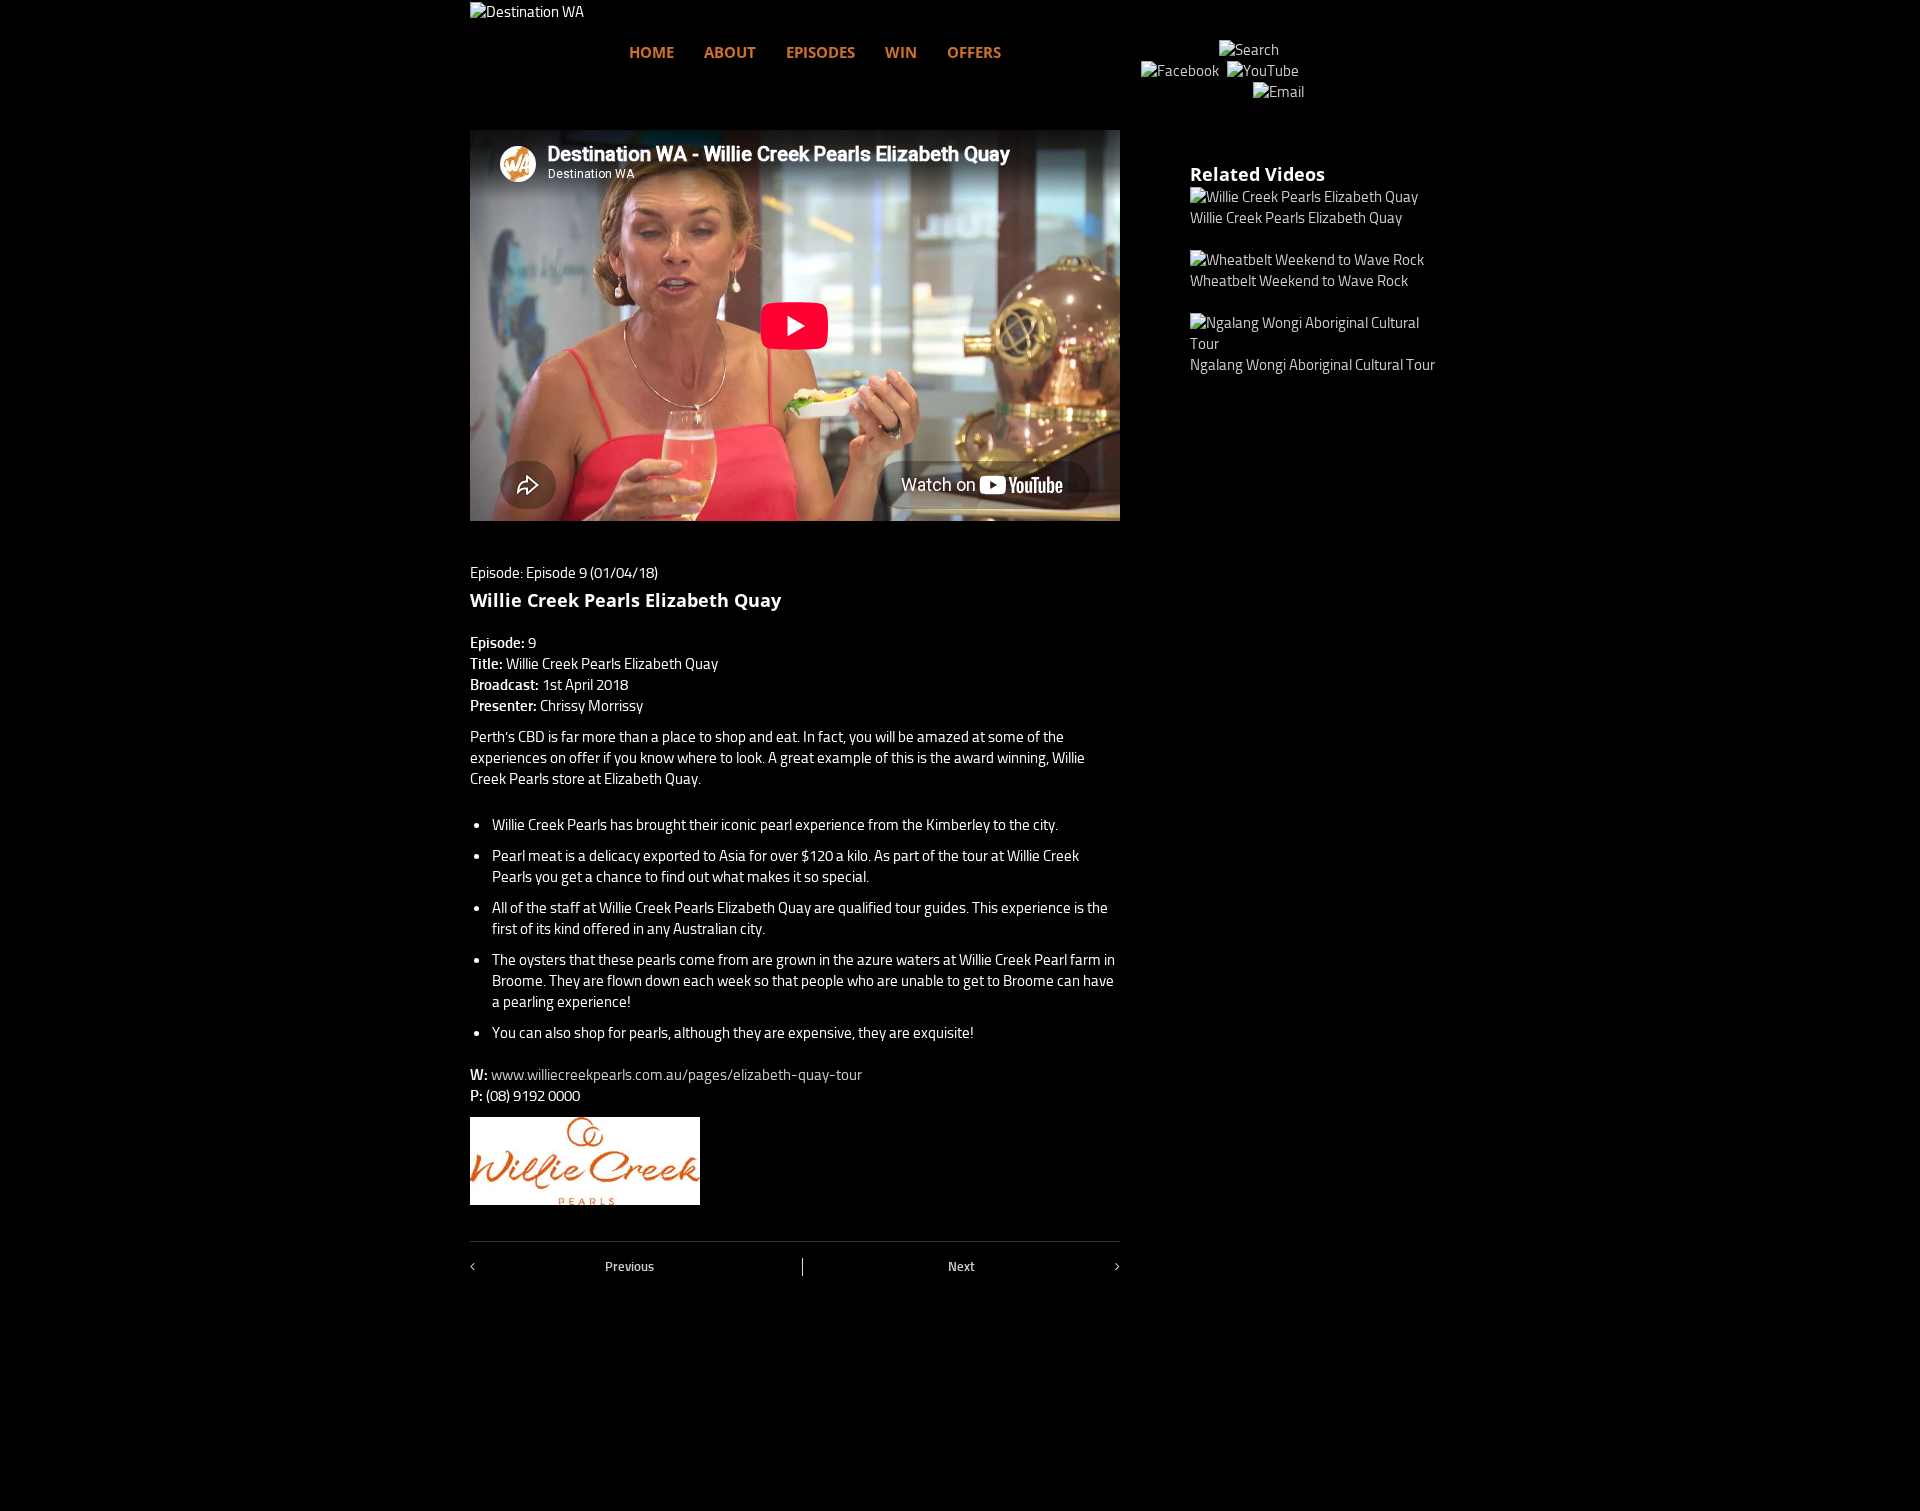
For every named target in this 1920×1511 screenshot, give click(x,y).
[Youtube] (1265, 71)
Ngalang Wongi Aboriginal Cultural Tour (1312, 365)
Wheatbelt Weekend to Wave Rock (1299, 281)
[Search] (1249, 50)
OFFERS (974, 52)
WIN (901, 52)
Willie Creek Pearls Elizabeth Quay (1296, 218)
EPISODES (820, 52)
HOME (651, 52)
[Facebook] (1182, 71)
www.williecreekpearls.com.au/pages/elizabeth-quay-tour (676, 1075)
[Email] (1278, 92)
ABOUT (730, 52)
